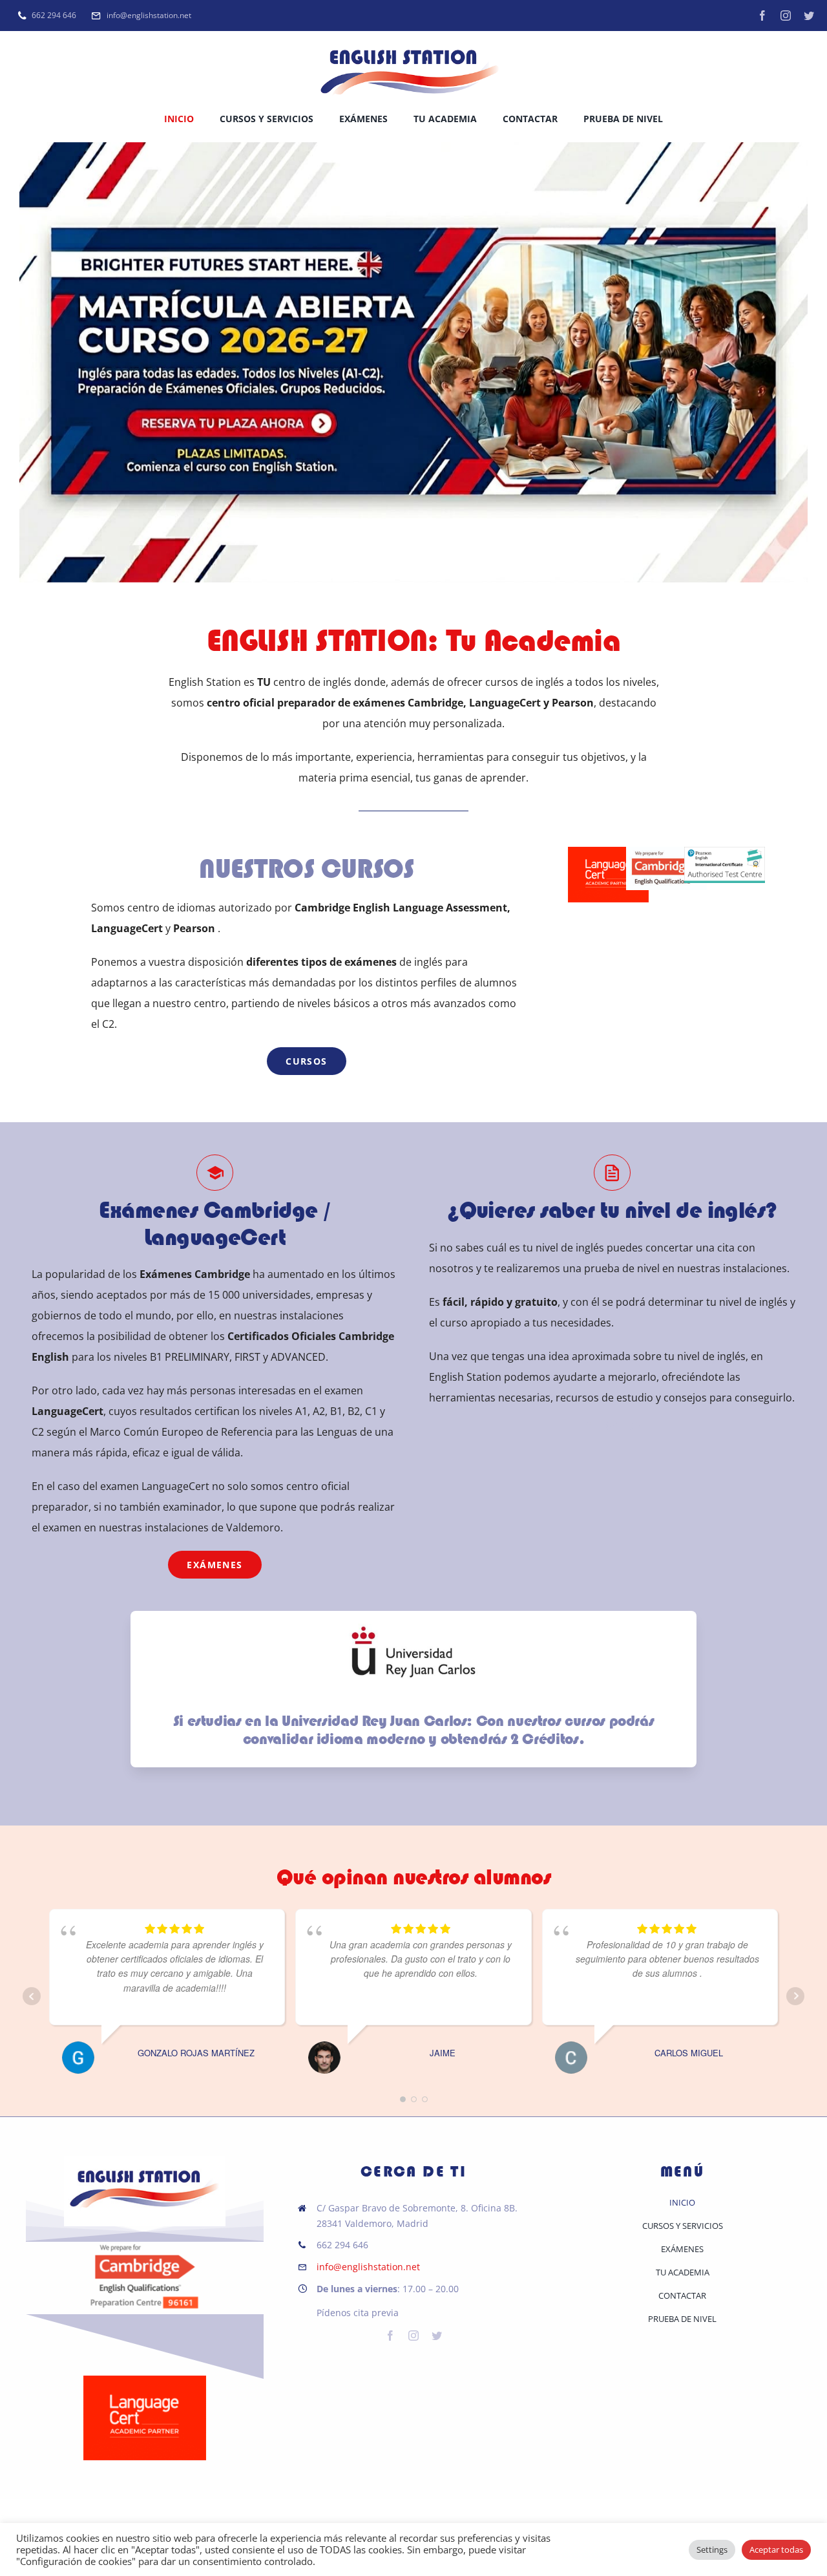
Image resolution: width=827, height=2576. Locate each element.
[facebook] (762, 16)
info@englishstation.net (368, 2267)
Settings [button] (712, 2549)
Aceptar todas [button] (776, 2549)
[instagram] (786, 16)
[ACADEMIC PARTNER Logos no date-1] (145, 2381)
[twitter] (809, 16)
